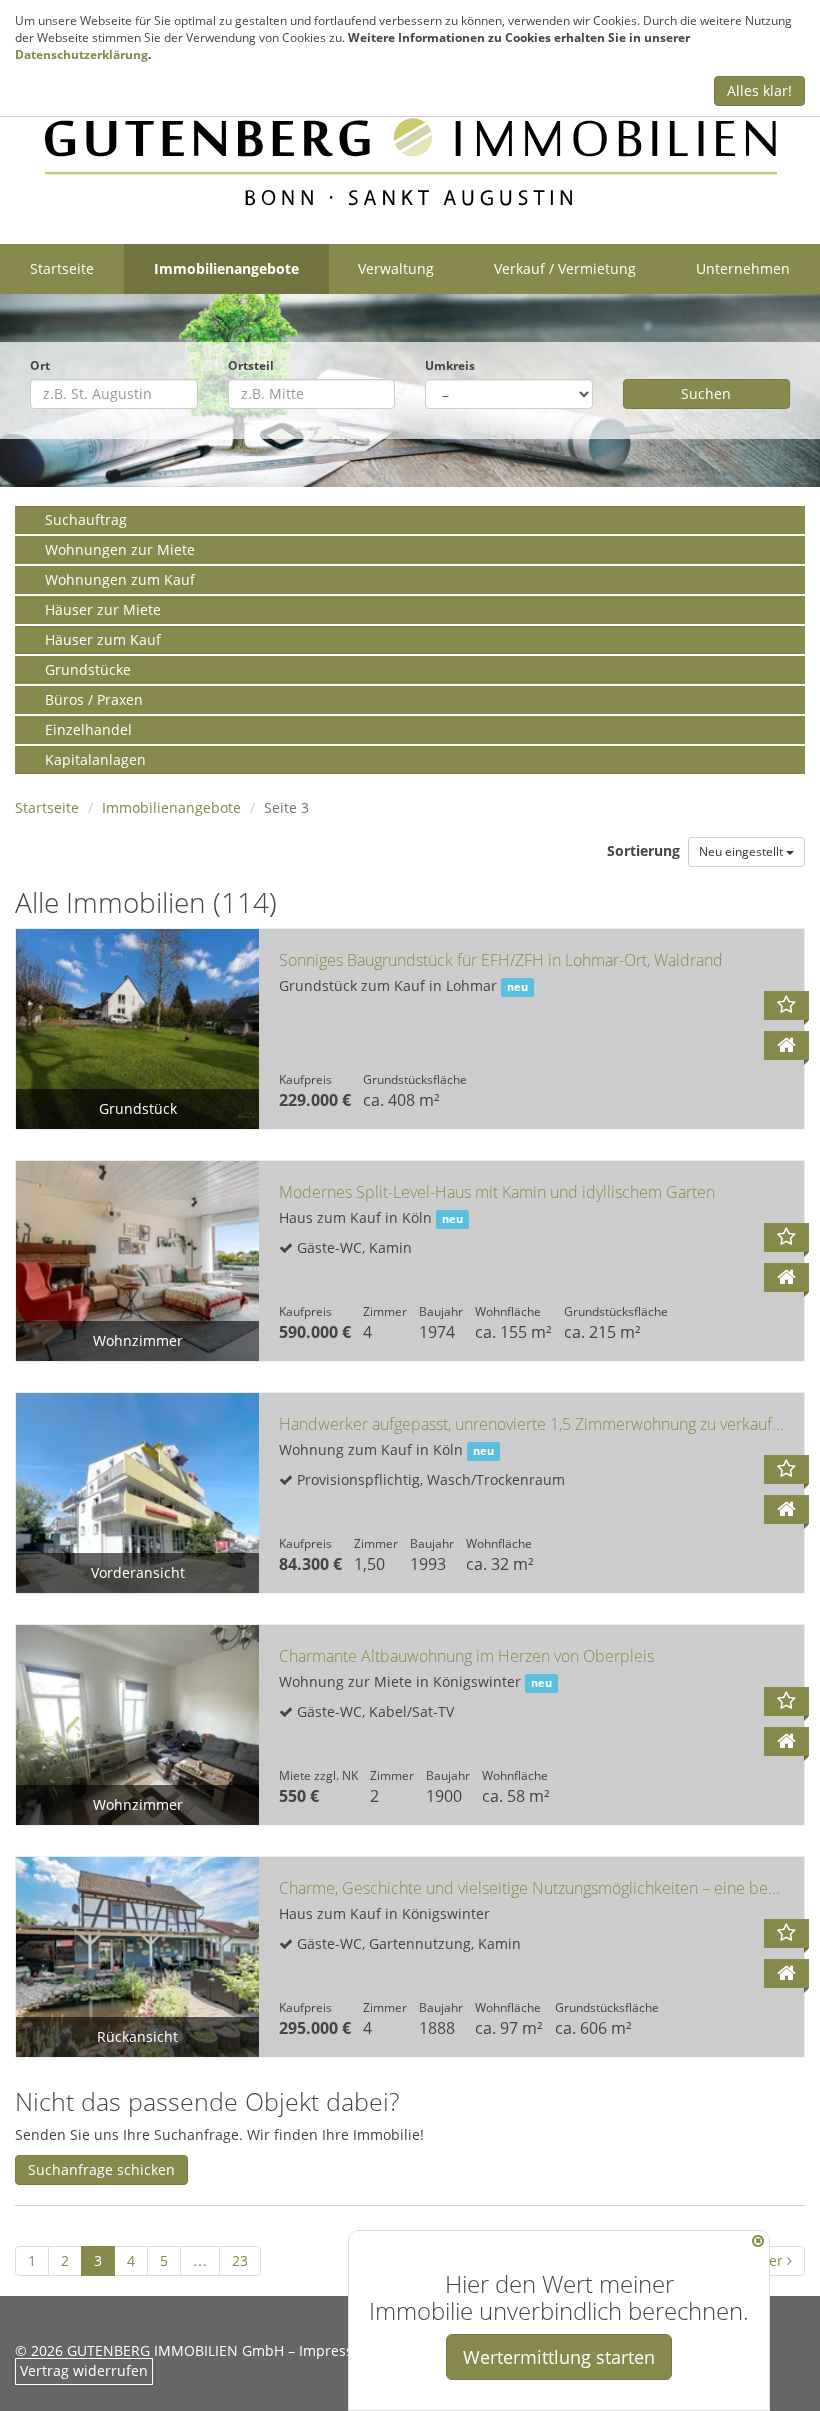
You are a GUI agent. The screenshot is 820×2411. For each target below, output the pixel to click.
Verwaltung (396, 268)
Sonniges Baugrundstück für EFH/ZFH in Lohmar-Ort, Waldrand (501, 960)
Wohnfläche (508, 1311)
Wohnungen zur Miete (120, 549)
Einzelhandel (88, 729)
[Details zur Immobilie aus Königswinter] (786, 1741)
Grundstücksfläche (415, 1079)
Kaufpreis (305, 1079)
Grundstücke (88, 669)
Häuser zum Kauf (103, 639)
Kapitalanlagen (95, 759)
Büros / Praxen (94, 699)
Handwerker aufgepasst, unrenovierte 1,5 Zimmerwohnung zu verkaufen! (536, 1424)
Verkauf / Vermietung (565, 268)
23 (240, 2260)
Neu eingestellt (742, 851)
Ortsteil (251, 365)
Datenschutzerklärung (81, 54)
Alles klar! (759, 90)
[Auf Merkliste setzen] (786, 1005)
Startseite (62, 268)
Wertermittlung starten (559, 2357)
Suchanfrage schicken (101, 2169)
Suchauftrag (86, 519)
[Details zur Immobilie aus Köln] (786, 1277)
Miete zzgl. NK (318, 1775)
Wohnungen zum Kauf (120, 579)
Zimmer (385, 1311)
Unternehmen (743, 268)
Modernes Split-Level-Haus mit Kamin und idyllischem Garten (497, 1192)
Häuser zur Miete (103, 609)
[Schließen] (758, 2241)
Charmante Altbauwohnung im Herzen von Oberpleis (466, 1656)
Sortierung (645, 850)
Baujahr (441, 1311)
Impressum (337, 2350)
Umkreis (450, 365)
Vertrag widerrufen (84, 2370)
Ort (40, 365)
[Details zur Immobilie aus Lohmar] (786, 1045)
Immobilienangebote (226, 268)
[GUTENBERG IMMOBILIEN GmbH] (410, 161)
